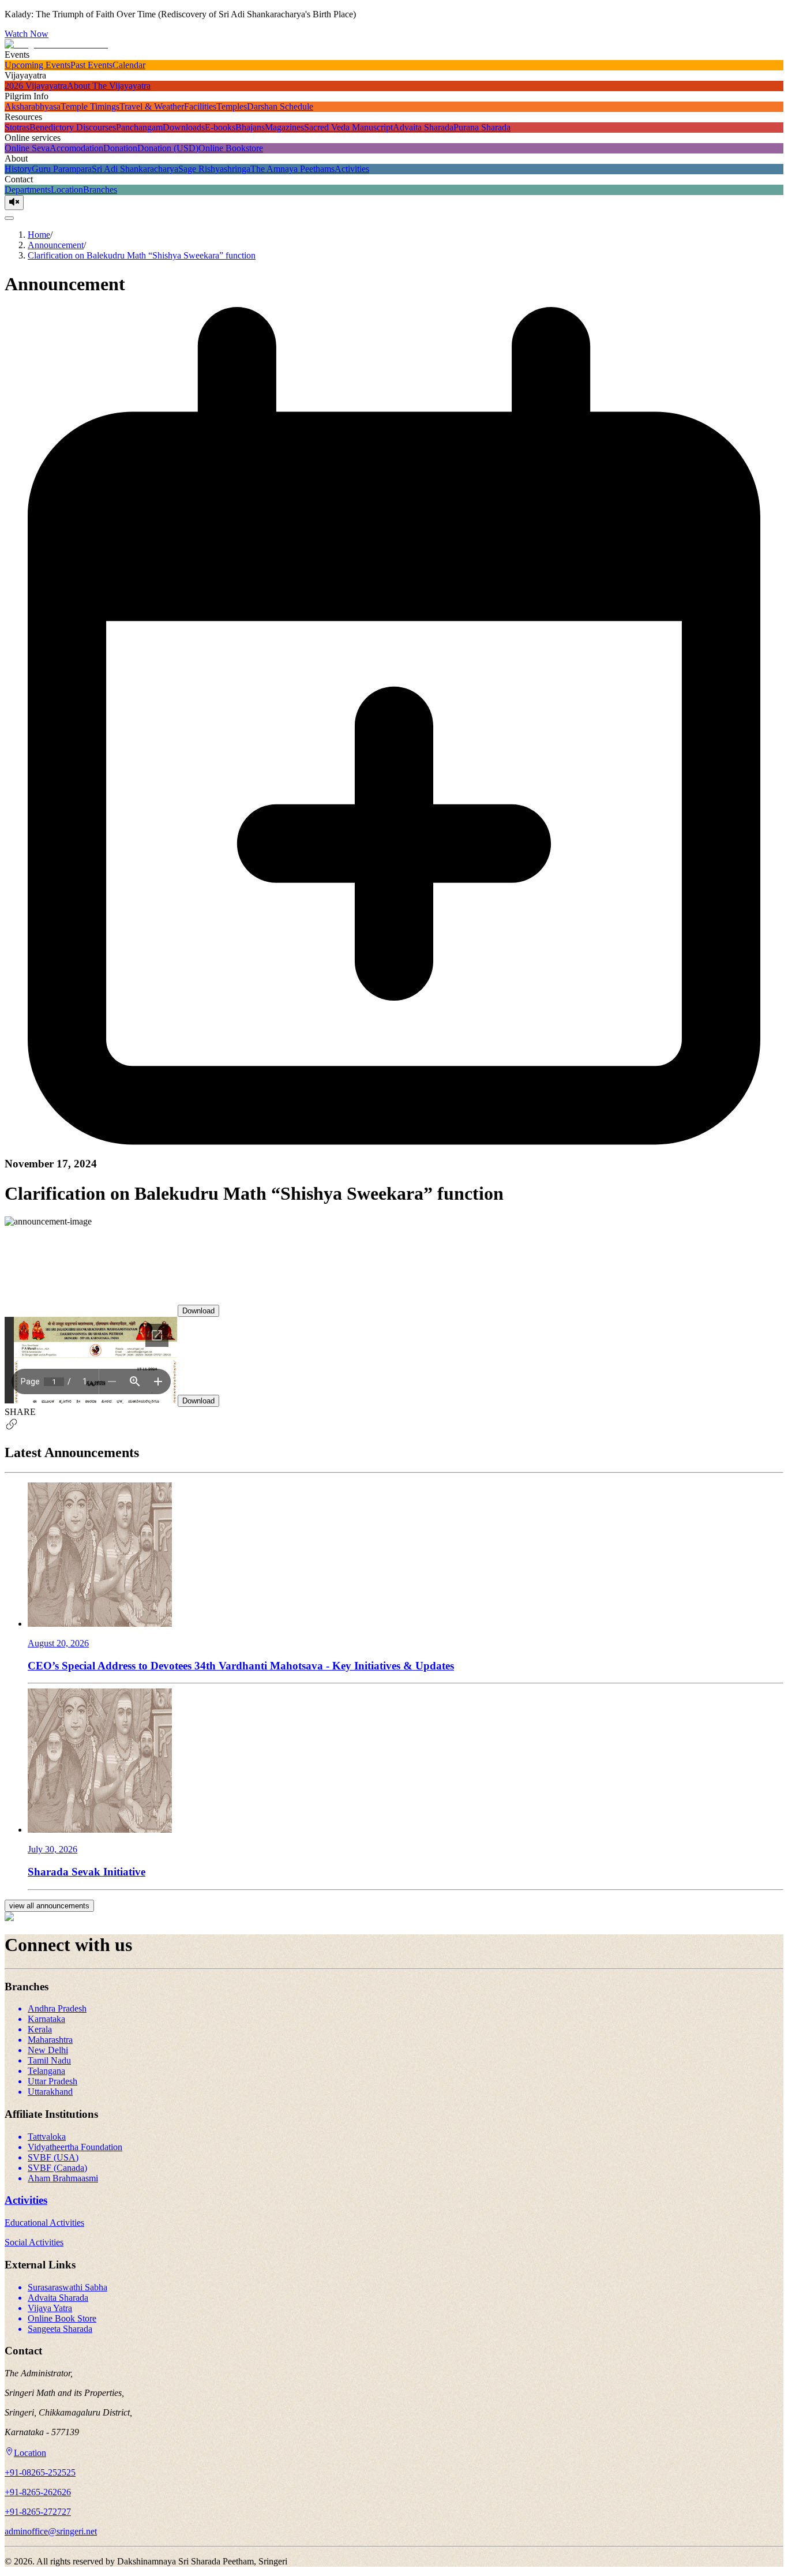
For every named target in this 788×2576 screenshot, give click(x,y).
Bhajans (250, 127)
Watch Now (27, 34)
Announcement (56, 245)
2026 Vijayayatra (36, 86)
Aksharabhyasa (33, 106)
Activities (352, 169)
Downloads (184, 127)
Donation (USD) (168, 148)
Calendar (129, 65)
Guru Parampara (62, 169)
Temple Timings (90, 106)
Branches (100, 190)
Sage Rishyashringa (214, 169)
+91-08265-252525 (40, 2472)
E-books (220, 127)
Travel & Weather (152, 106)
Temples (232, 106)
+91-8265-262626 (38, 2492)
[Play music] (14, 203)
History (18, 169)
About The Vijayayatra (109, 86)
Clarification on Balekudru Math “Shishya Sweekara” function (142, 255)
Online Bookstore (231, 148)
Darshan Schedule (280, 106)
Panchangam (139, 127)
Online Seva (27, 148)
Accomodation (76, 148)
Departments (28, 190)
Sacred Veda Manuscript (348, 127)
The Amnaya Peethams (292, 169)
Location (67, 190)
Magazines (284, 127)
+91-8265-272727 (38, 2512)
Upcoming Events (37, 65)
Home (39, 235)
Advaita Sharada (423, 127)
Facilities (200, 106)
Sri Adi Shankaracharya (135, 169)
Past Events (91, 65)
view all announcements (49, 1906)
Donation (120, 148)
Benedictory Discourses (73, 127)
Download (198, 1311)
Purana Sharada (482, 127)
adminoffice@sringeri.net (51, 2531)
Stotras (17, 127)
